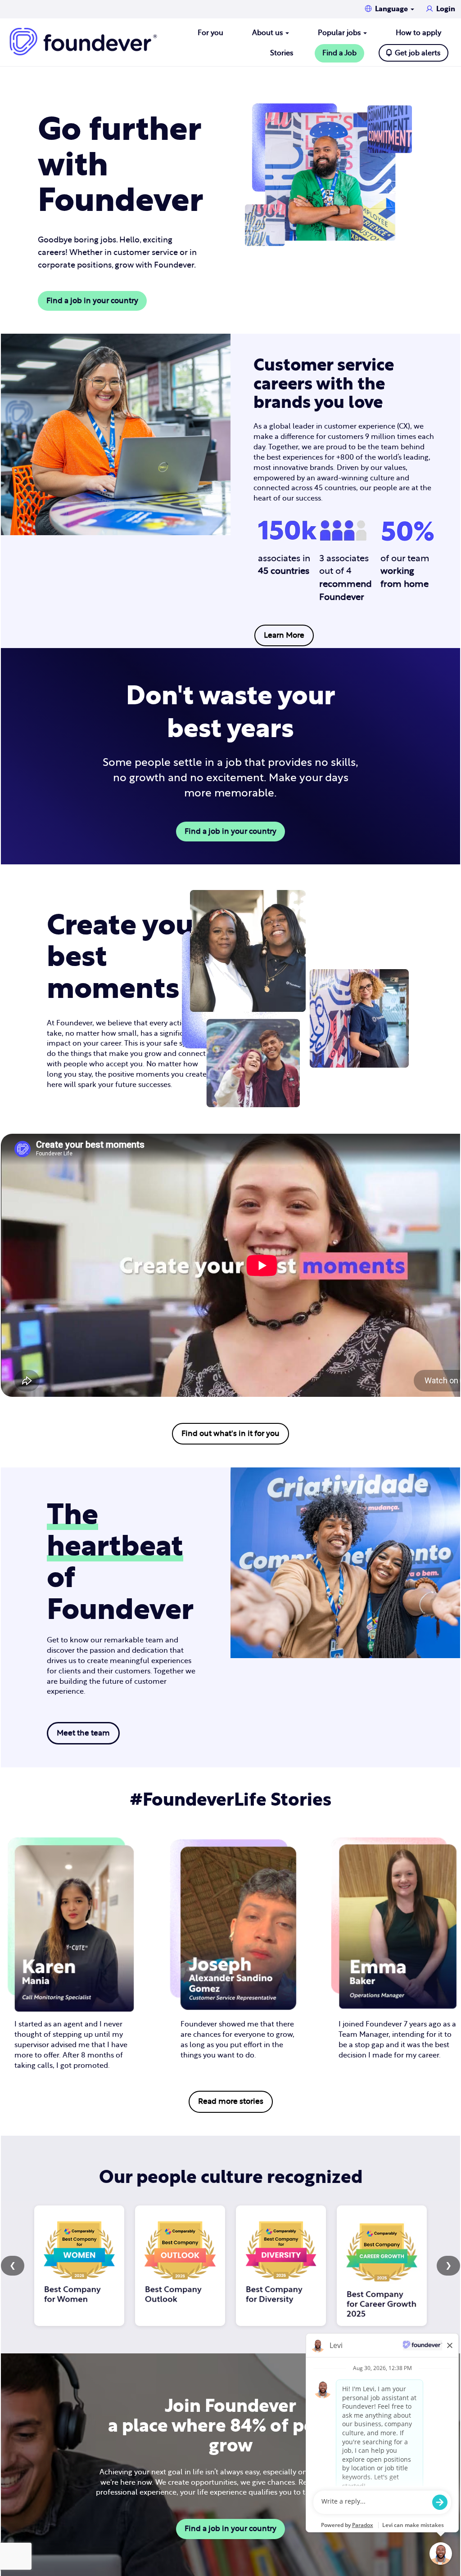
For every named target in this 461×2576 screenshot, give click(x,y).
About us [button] (268, 33)
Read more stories (231, 2101)
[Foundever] (83, 42)
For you (210, 33)
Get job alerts (418, 53)
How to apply (418, 33)
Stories (282, 53)
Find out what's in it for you (230, 1433)
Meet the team (83, 1733)
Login (446, 9)
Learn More (284, 635)
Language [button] (392, 9)
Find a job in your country (92, 301)
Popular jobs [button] (340, 33)
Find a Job (339, 53)
